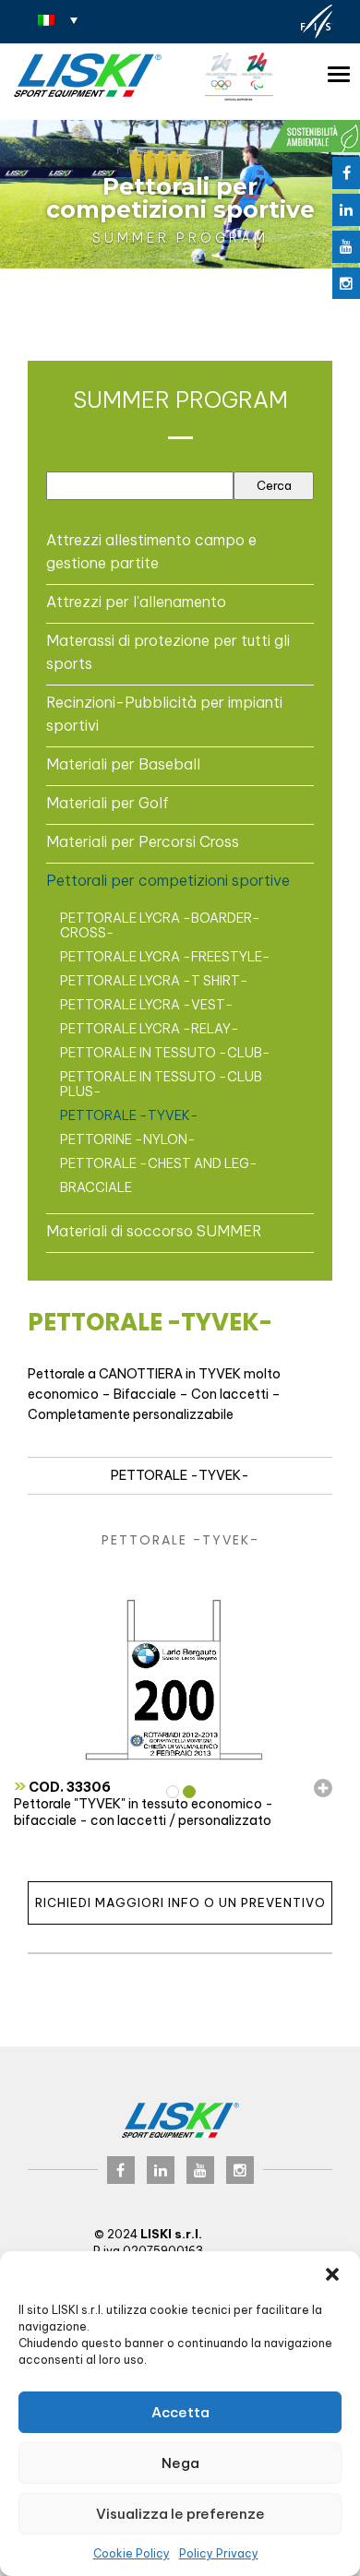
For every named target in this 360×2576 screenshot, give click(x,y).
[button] (332, 2274)
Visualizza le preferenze (180, 2514)
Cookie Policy (132, 2553)
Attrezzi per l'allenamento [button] (136, 602)
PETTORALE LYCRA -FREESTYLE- (165, 957)
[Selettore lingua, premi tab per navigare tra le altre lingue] (58, 19)
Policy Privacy (219, 2553)
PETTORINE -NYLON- (128, 1139)
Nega (180, 2463)
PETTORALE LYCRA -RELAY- (150, 1029)
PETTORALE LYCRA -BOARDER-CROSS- (160, 925)
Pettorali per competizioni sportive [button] (168, 880)
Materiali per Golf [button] (108, 803)
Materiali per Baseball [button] (123, 764)
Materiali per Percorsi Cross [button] (143, 841)
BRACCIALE (96, 1187)
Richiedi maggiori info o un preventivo (180, 1902)
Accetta (180, 2412)
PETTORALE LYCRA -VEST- (147, 1005)
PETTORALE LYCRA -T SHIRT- (154, 981)
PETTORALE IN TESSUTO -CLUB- (165, 1053)
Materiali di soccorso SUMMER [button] (154, 1231)
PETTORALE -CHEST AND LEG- (159, 1163)
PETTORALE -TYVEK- (129, 1115)
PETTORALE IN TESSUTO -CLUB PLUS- (161, 1084)
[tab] (180, 551)
